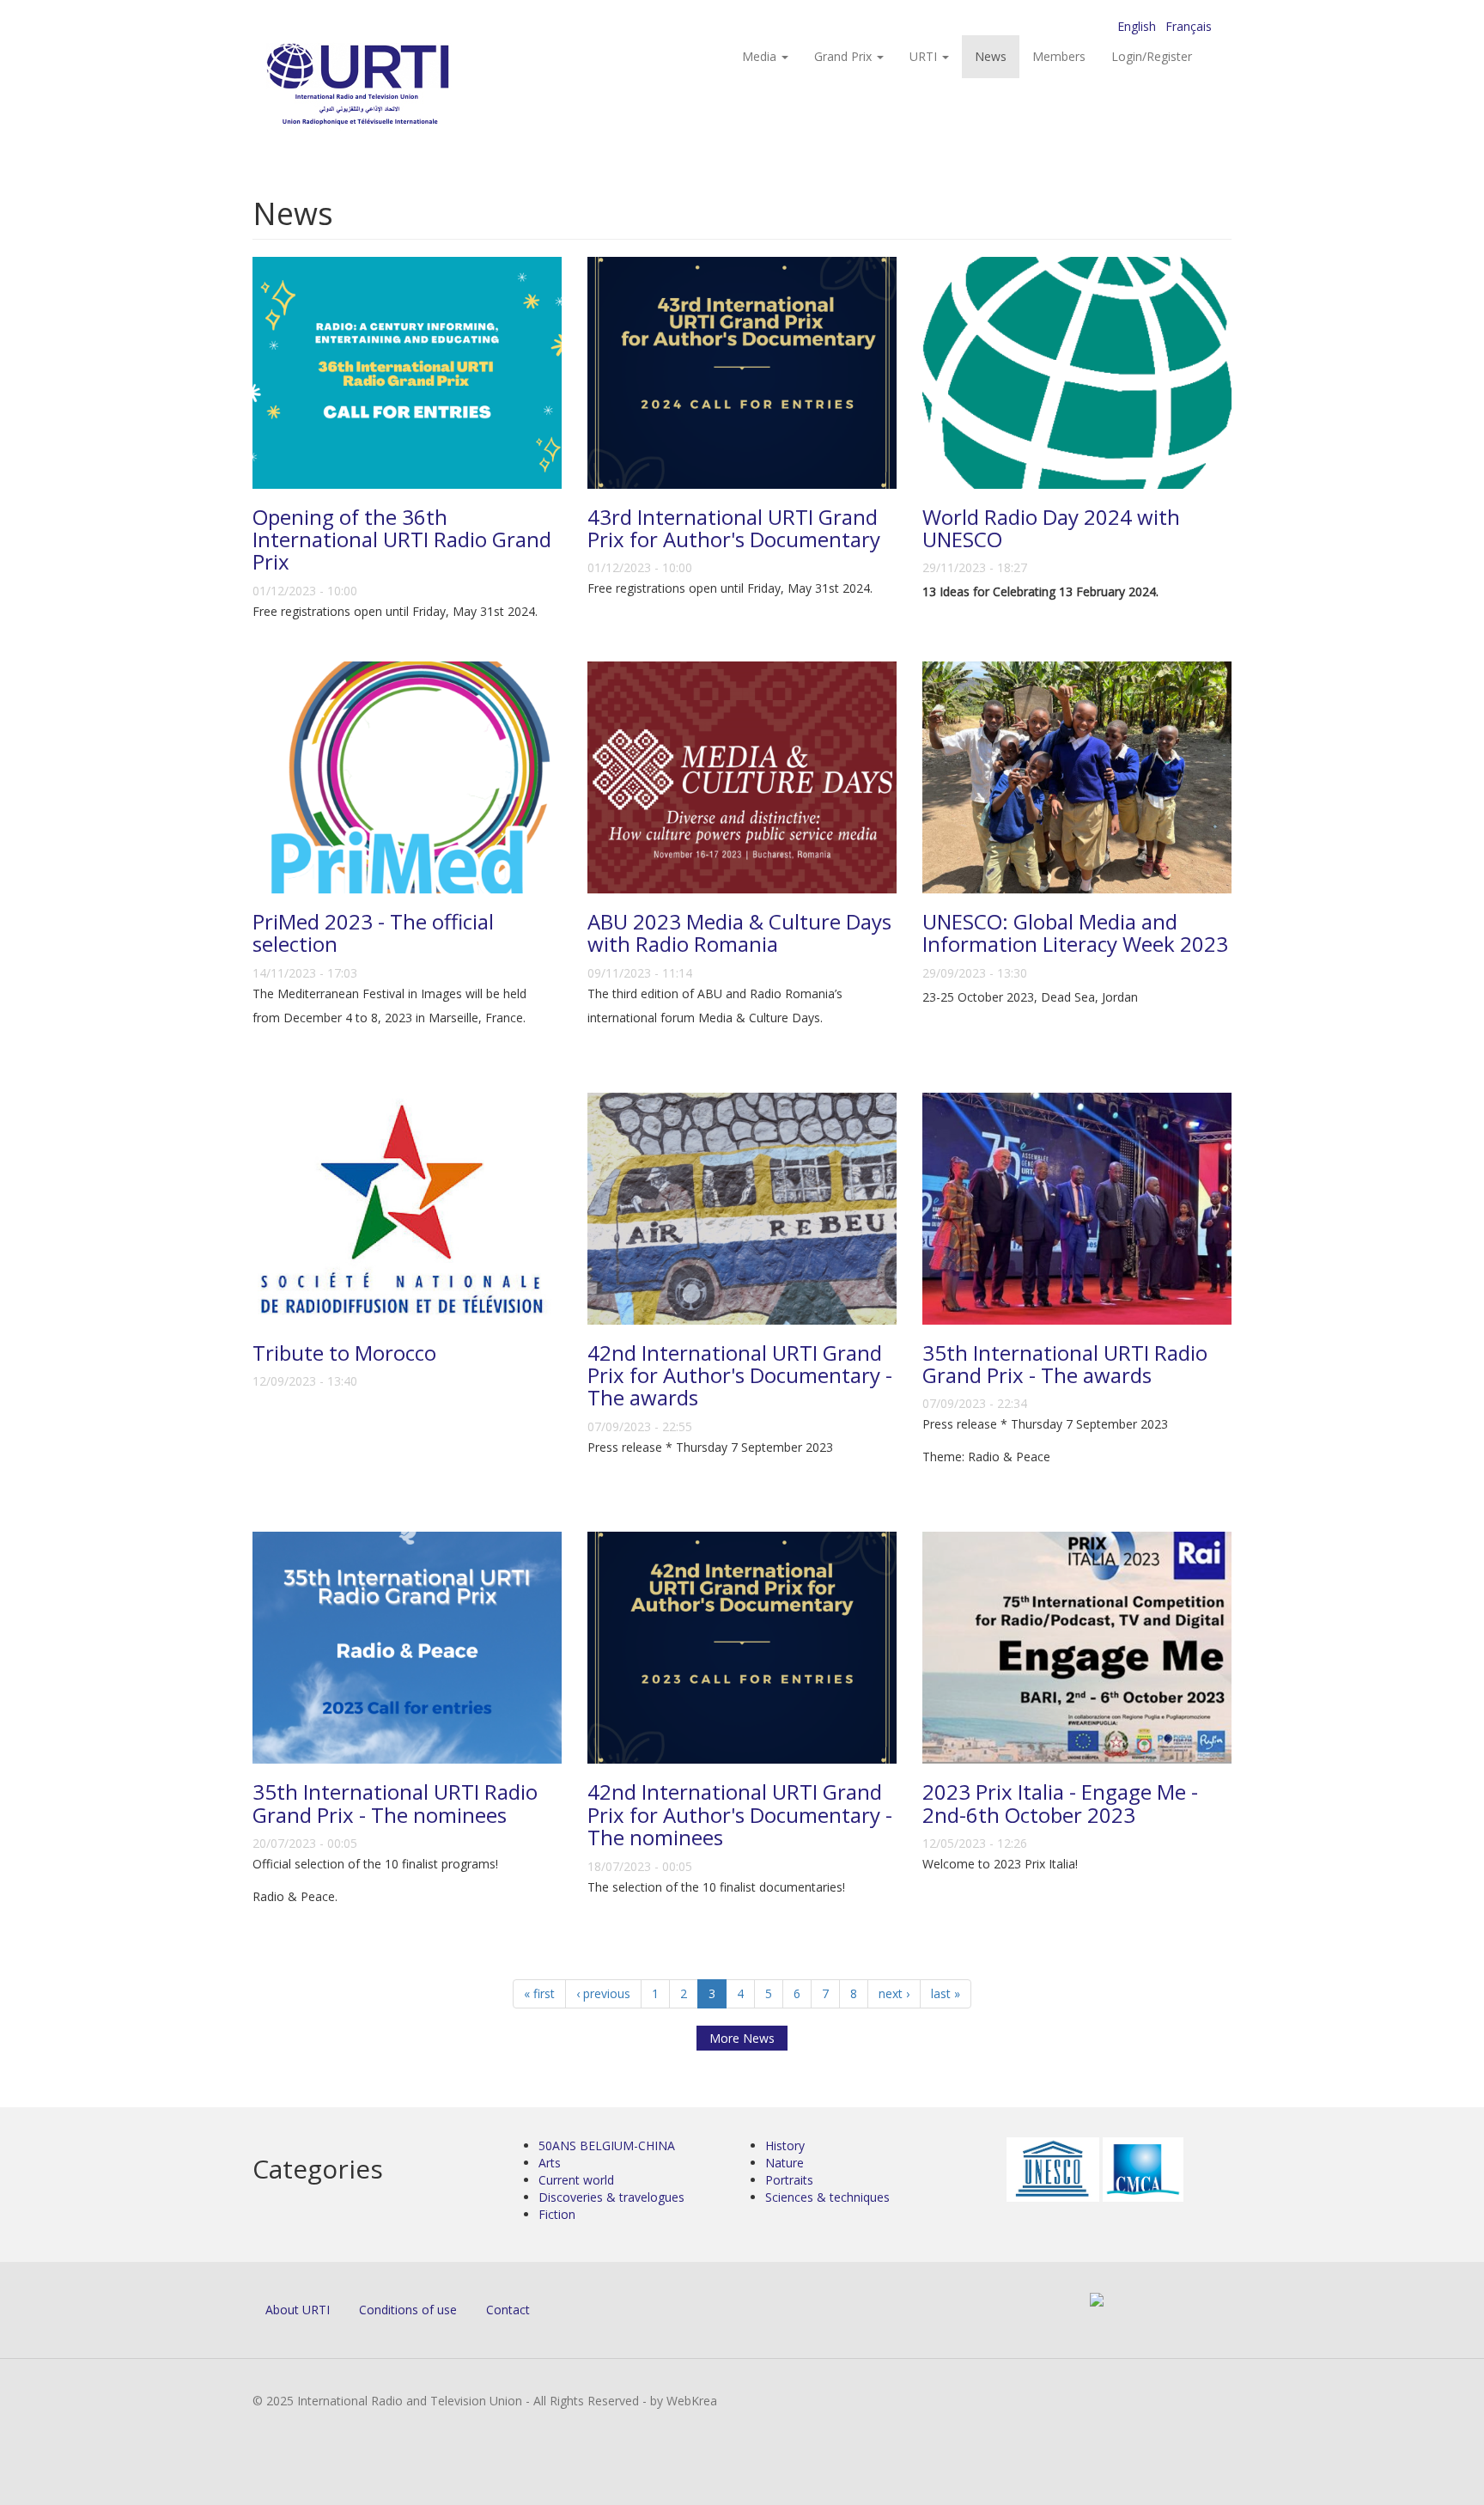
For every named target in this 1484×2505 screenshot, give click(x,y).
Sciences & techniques (827, 2197)
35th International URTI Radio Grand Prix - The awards (1065, 1364)
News (991, 56)
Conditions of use (408, 2310)
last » (946, 1993)
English (1137, 26)
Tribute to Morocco (344, 1353)
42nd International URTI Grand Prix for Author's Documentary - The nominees (740, 1814)
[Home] (392, 86)
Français (1189, 26)
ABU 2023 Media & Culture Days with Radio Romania (739, 933)
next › (894, 1993)
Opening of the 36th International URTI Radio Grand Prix (402, 539)
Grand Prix (845, 56)
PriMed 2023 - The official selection (373, 933)
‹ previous (603, 1993)
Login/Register (1152, 56)
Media (761, 56)
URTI (925, 56)
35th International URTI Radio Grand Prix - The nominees (395, 1803)
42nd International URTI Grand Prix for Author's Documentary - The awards (740, 1375)
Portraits (789, 2180)
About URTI (298, 2310)
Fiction (557, 2214)
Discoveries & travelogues (611, 2197)
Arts (550, 2163)
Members (1059, 56)
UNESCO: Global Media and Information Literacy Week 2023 (1075, 933)
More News (742, 2038)
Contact (508, 2310)
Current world (576, 2180)
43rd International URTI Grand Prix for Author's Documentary (734, 528)
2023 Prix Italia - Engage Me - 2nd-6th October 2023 (1060, 1803)
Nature (785, 2163)
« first (539, 1993)
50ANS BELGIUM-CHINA (607, 2145)
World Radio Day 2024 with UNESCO (1051, 528)
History (785, 2145)
